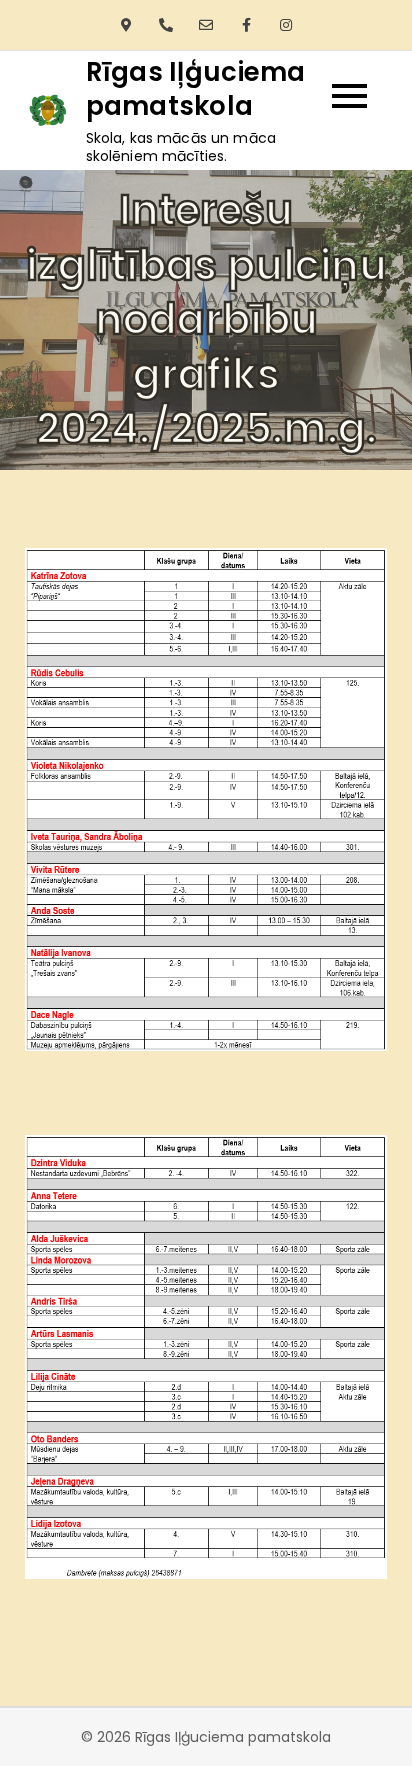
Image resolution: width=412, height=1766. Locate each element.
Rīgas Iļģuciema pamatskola (196, 89)
